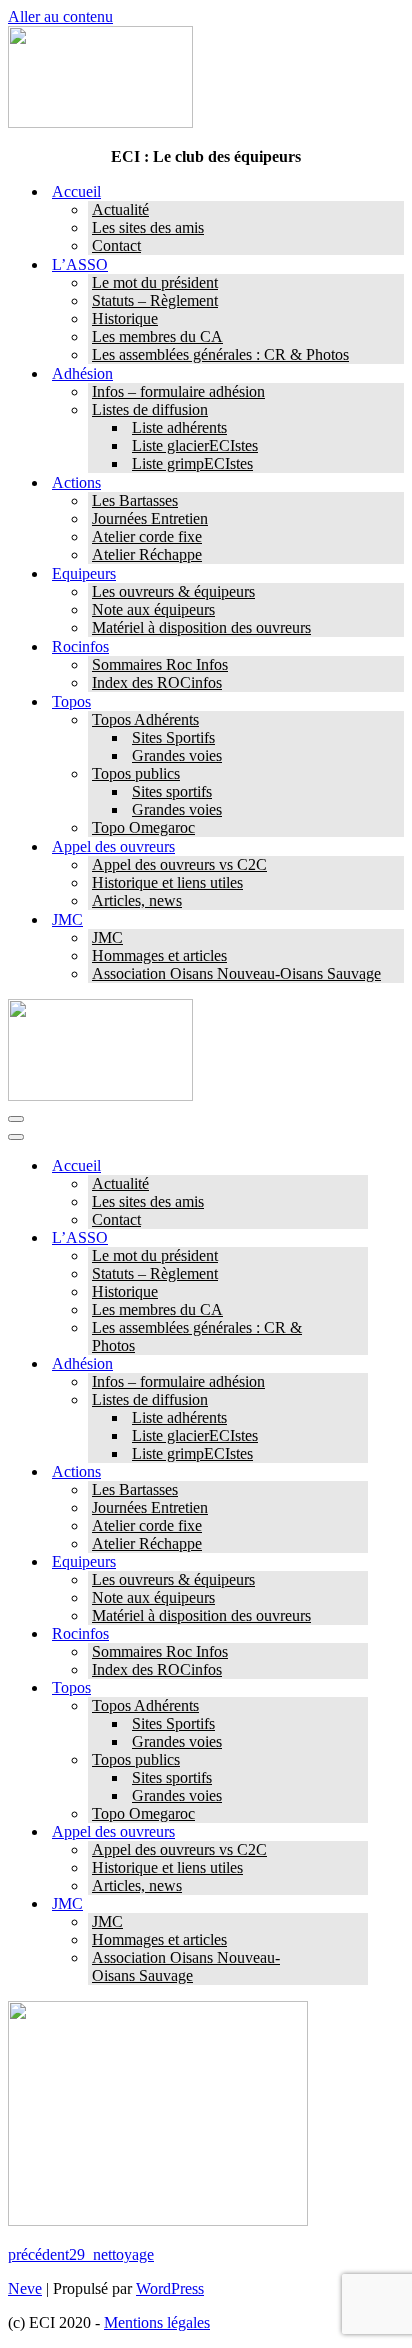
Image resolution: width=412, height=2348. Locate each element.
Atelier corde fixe (147, 536)
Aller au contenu (60, 16)
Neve (25, 2288)
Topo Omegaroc (143, 827)
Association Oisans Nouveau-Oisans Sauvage (236, 973)
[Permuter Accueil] (358, 1166)
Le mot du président (155, 282)
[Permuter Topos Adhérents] (358, 1706)
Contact (116, 245)
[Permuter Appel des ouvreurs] (358, 1832)
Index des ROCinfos (157, 682)
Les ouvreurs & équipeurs (173, 591)
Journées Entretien (150, 518)
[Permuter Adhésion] (358, 1364)
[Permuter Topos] (358, 1688)
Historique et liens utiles (167, 882)
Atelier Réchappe (147, 554)
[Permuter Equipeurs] (358, 1562)
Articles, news (137, 900)
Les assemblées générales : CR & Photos (220, 354)
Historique (125, 318)
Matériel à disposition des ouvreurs (201, 627)
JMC (107, 937)
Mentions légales (157, 2322)
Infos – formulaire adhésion (178, 391)
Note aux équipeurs (153, 609)
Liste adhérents (179, 427)
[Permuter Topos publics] (358, 1760)
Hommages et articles (159, 955)
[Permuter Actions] (358, 1472)
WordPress (170, 2288)
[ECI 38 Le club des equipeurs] (100, 122)
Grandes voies (177, 755)
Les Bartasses (135, 500)
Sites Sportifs (173, 737)
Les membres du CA (157, 336)
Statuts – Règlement (155, 300)
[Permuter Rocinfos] (358, 1634)
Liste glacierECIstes (195, 445)
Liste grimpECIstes (192, 463)
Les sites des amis (148, 227)
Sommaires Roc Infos (160, 664)
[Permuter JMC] (358, 1904)
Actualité (120, 209)
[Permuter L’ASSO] (358, 1238)
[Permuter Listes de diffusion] (358, 1400)
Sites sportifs (172, 791)
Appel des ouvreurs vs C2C (179, 864)
